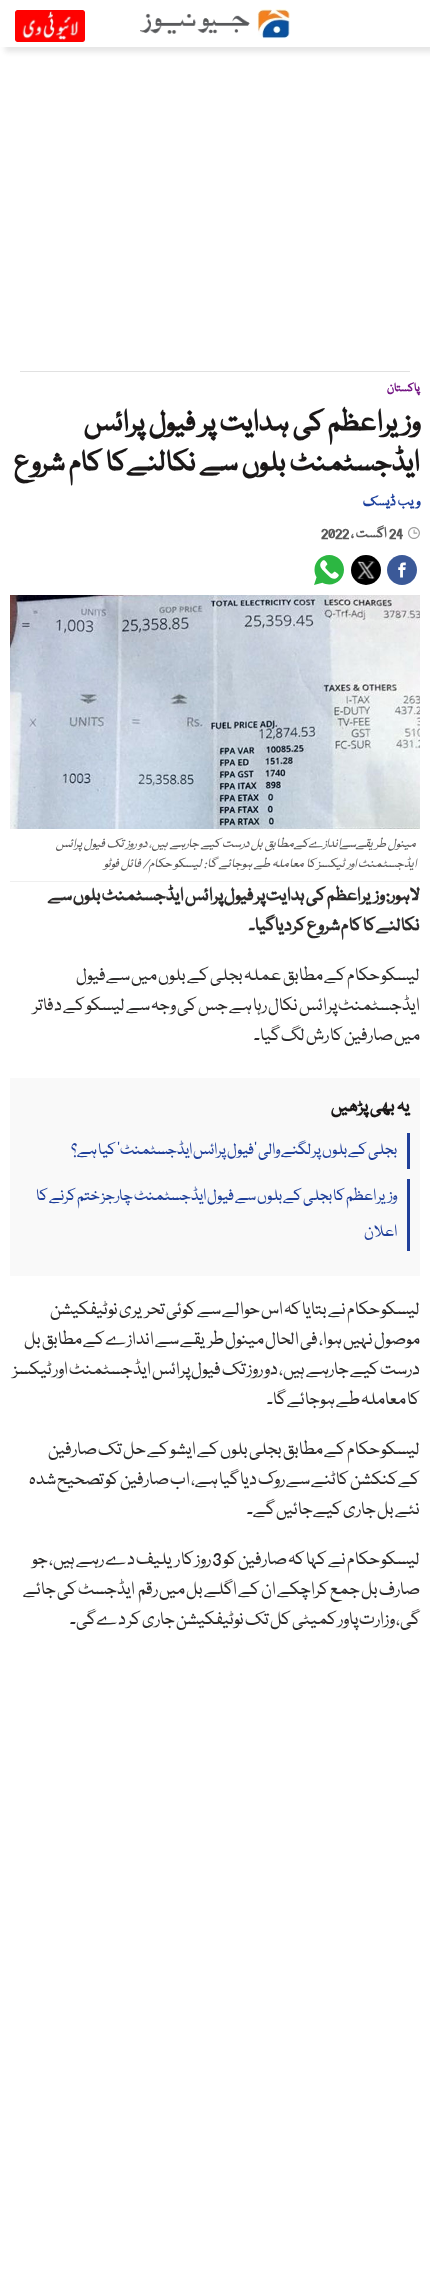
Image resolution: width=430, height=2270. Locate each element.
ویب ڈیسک (391, 502)
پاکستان (403, 388)
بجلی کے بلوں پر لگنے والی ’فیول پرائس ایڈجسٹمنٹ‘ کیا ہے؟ (234, 1151)
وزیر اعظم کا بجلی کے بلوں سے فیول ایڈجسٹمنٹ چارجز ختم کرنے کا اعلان (216, 1215)
